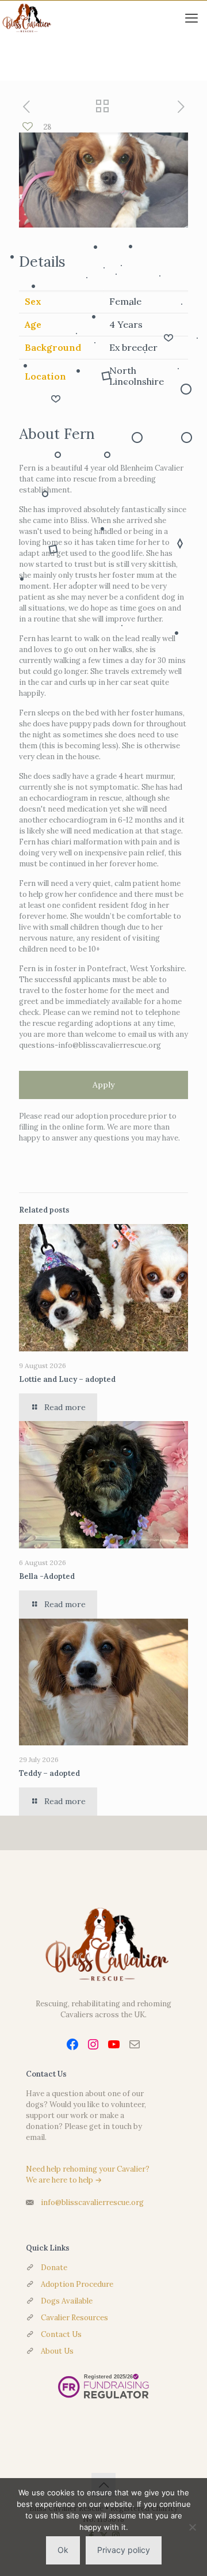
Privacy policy (124, 2550)
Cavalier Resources (74, 2318)
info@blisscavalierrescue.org (92, 2202)
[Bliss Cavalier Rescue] (26, 18)
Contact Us (61, 2334)
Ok (63, 2550)
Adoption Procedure (77, 2284)
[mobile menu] (191, 18)
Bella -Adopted (47, 1576)
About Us (57, 2351)
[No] (193, 2527)
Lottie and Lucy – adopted (67, 1379)
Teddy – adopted (49, 1773)
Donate (54, 2268)
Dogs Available (67, 2301)
